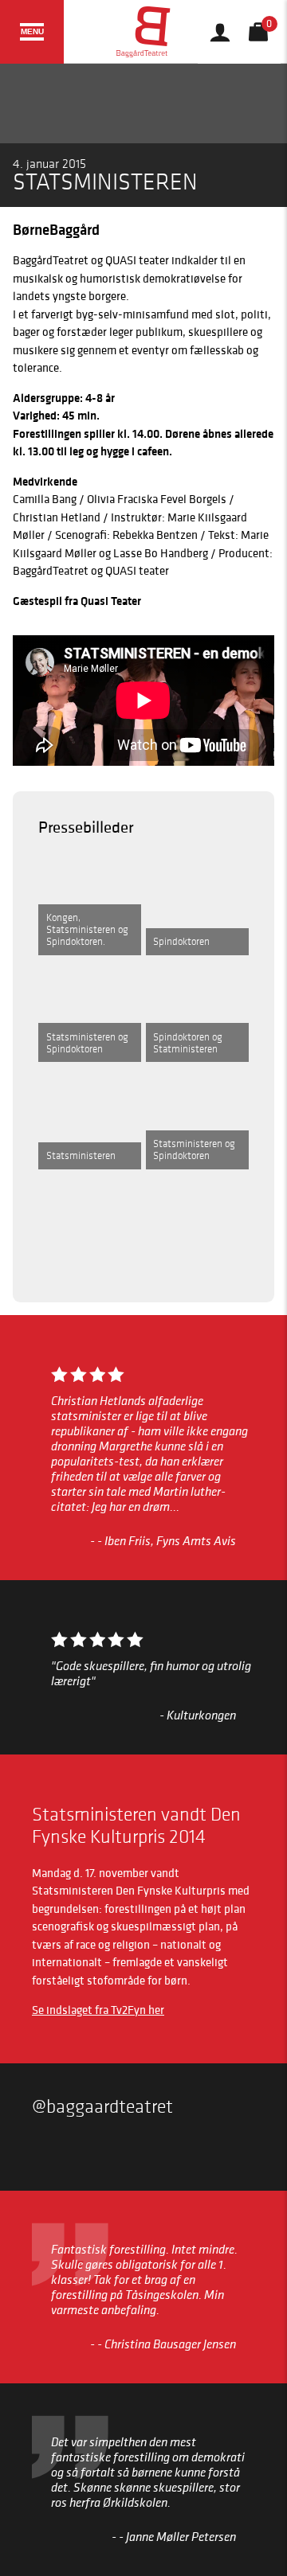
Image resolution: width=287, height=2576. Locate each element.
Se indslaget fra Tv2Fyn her (98, 2010)
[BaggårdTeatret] (143, 32)
